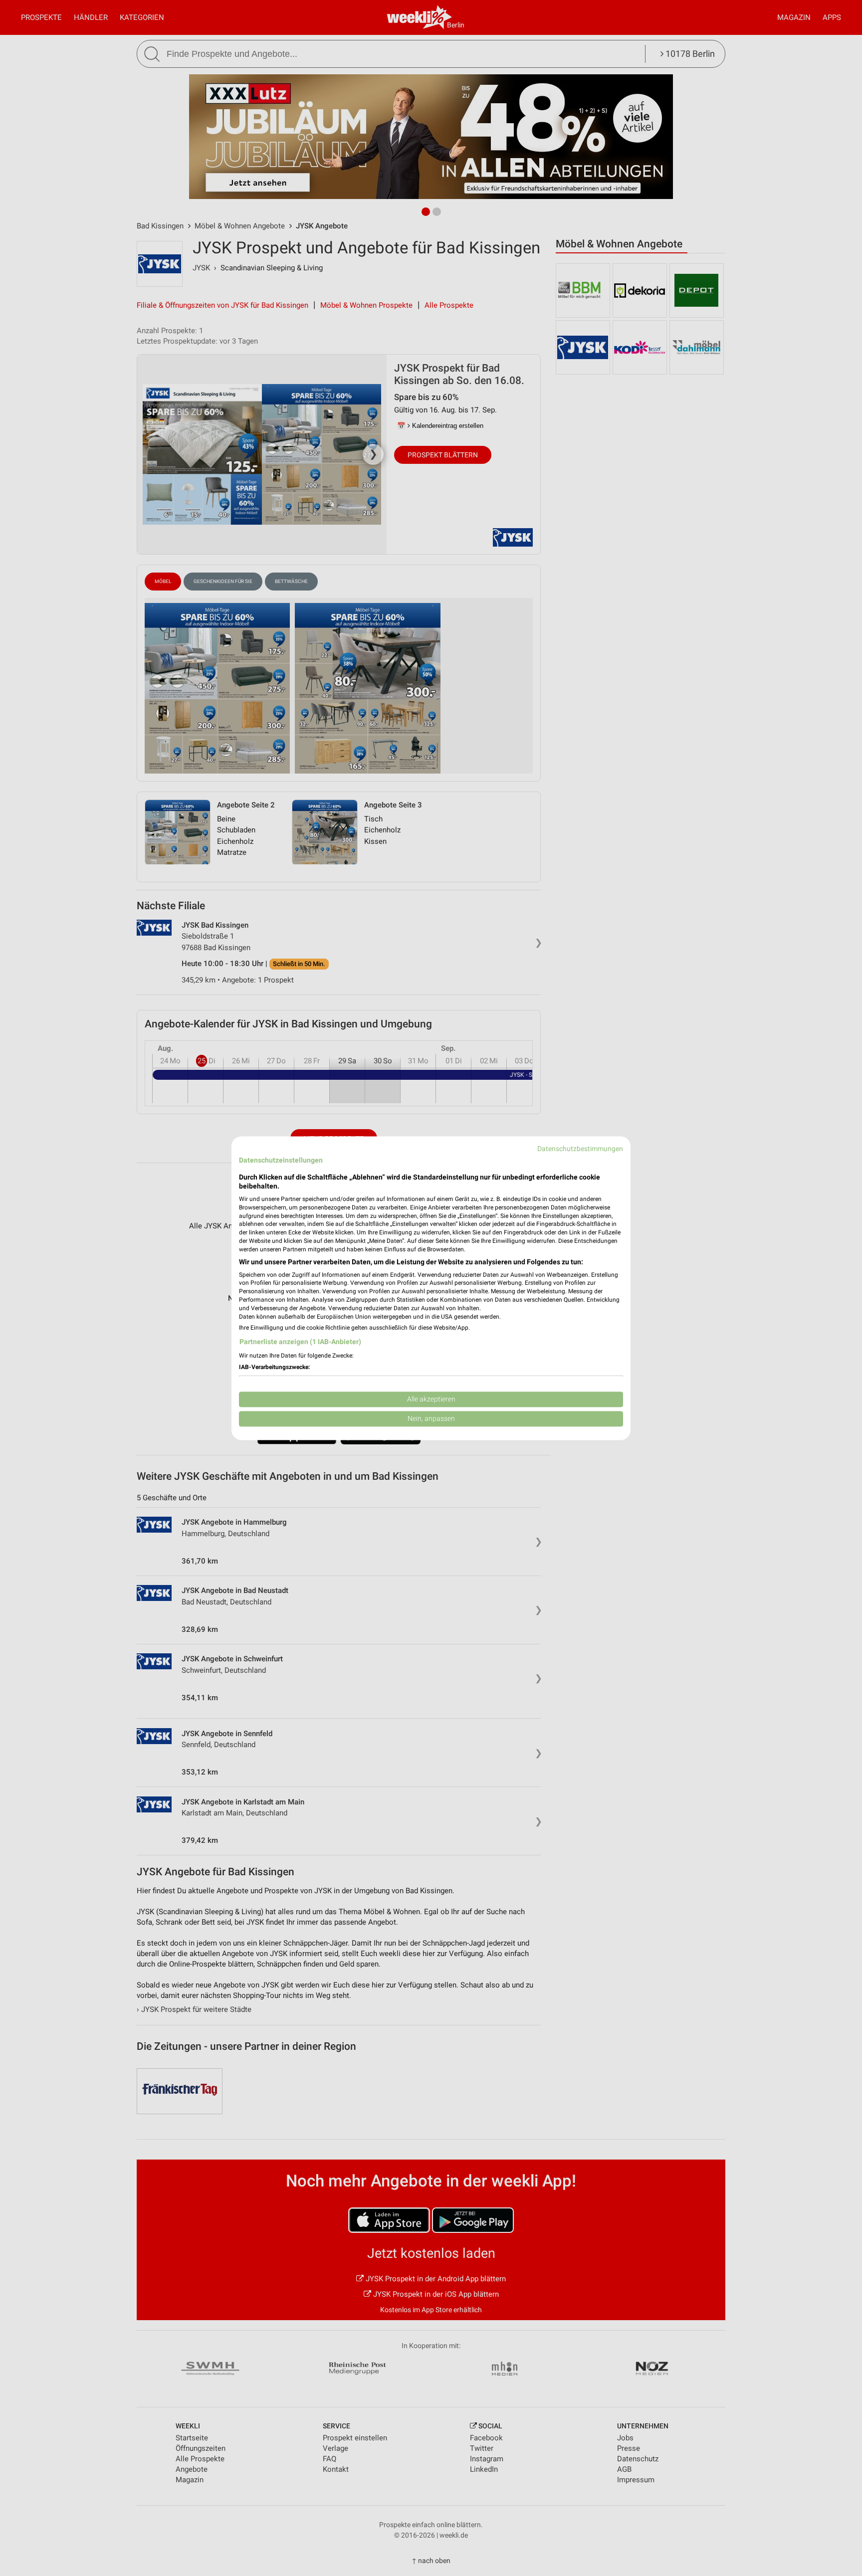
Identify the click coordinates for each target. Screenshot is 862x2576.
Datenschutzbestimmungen (580, 1149)
